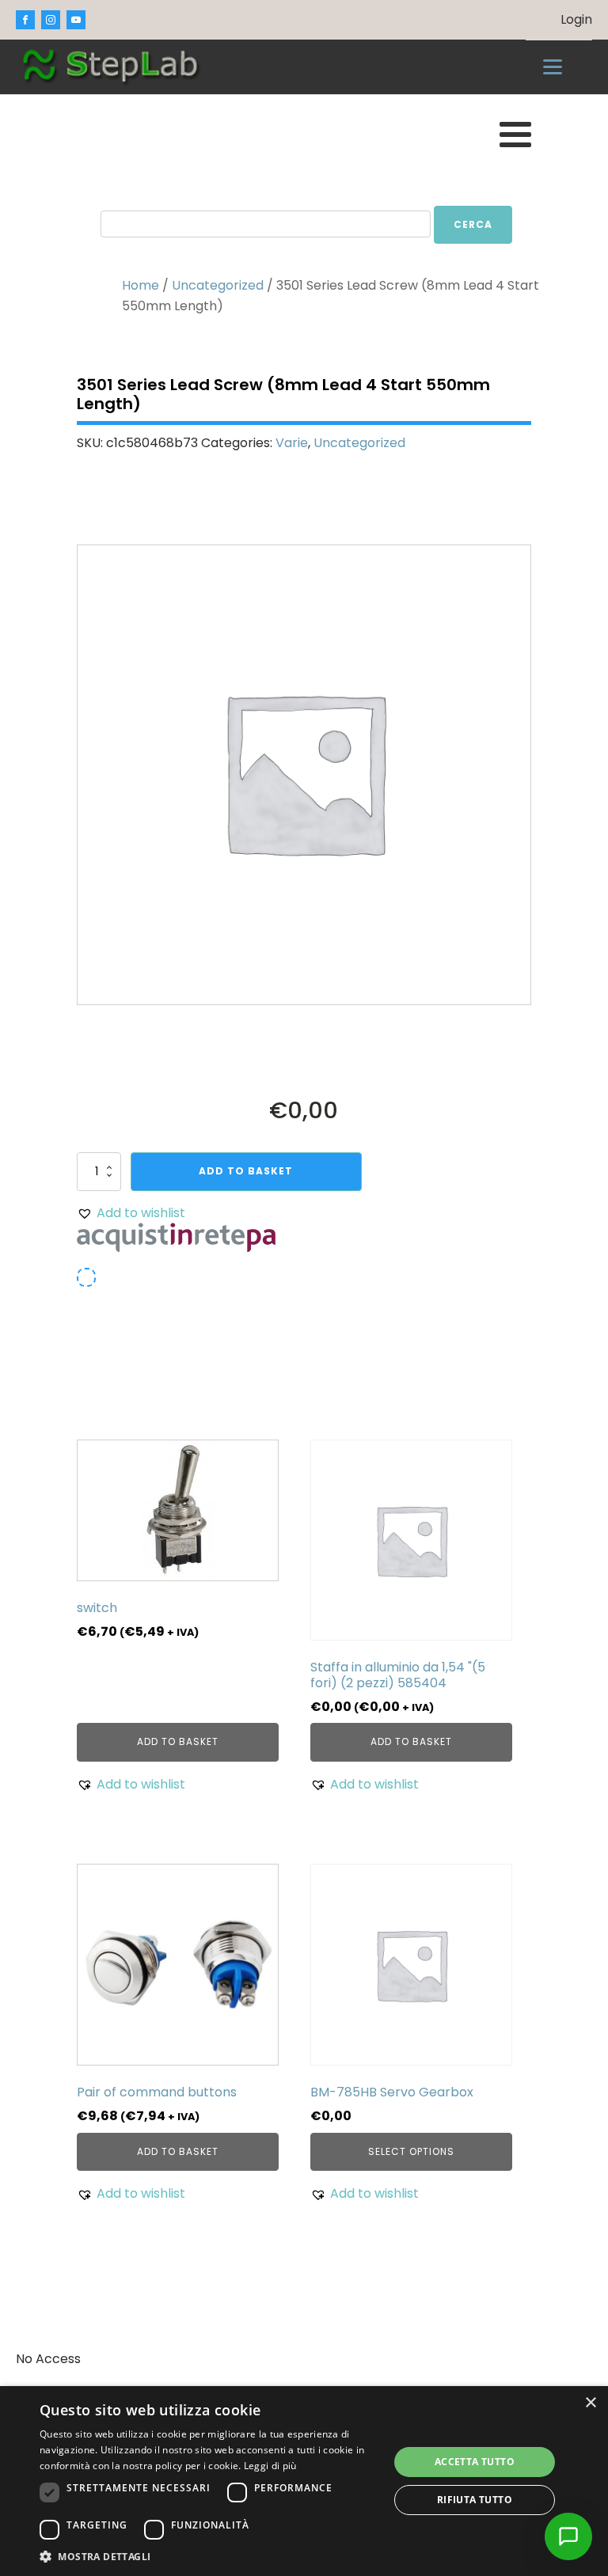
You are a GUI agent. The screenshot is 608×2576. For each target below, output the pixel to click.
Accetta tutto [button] (475, 2462)
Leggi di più (270, 2466)
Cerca (473, 224)
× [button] (590, 2403)
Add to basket (246, 1171)
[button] (131, 1213)
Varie (292, 443)
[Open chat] (568, 2536)
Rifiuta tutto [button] (475, 2500)
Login (576, 19)
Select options (411, 2151)
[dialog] (304, 2481)
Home (141, 285)
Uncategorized (218, 285)
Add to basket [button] (178, 1741)
